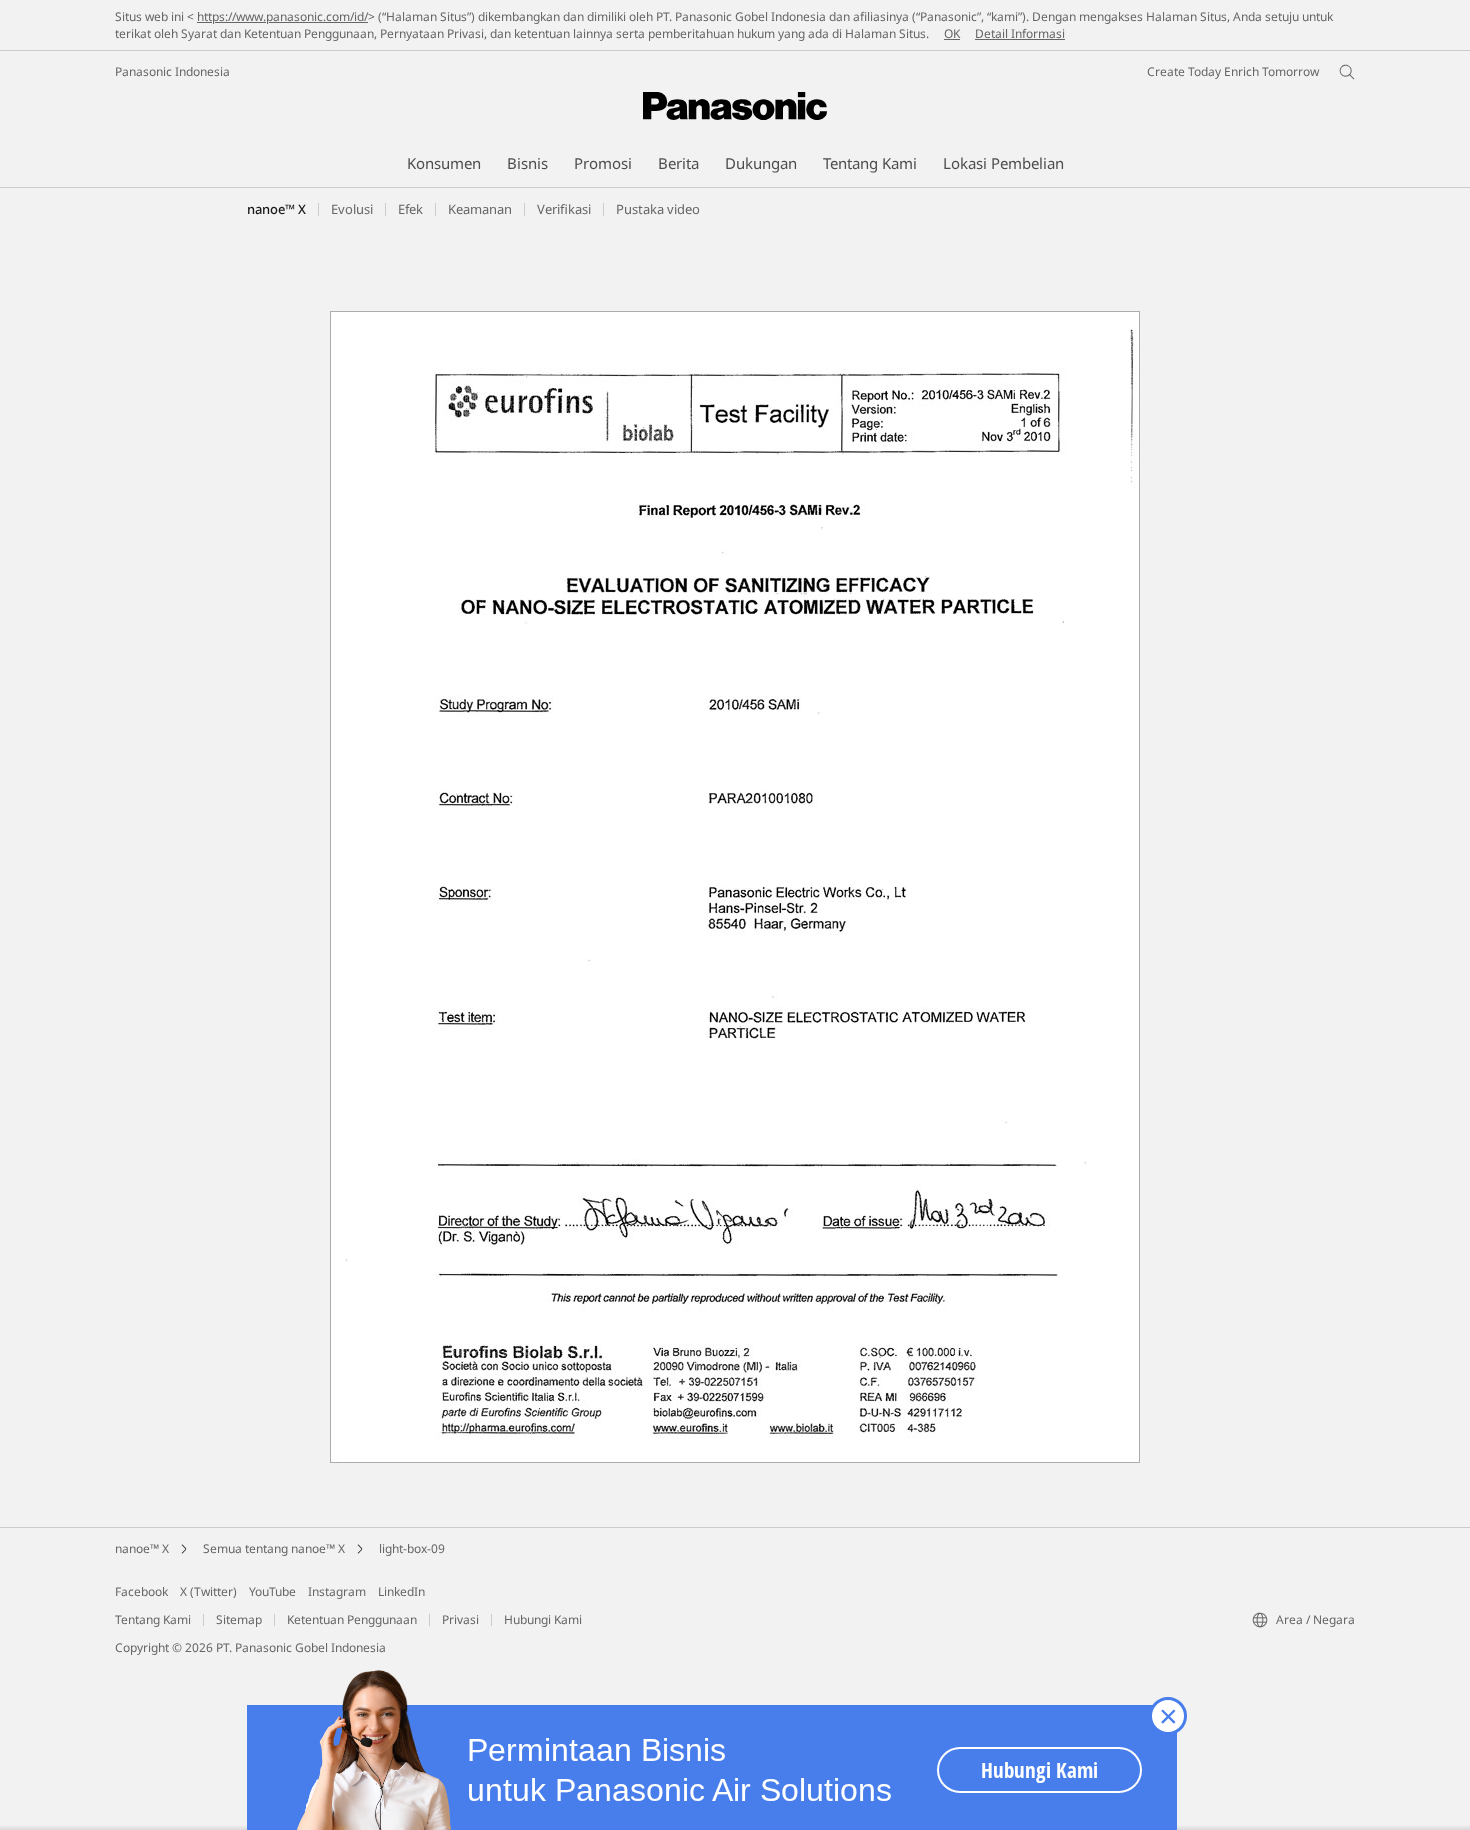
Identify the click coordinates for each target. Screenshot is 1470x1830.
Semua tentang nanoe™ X (274, 1548)
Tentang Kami (153, 1619)
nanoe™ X (276, 209)
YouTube (272, 1591)
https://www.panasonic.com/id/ (282, 16)
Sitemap (239, 1619)
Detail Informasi (1020, 33)
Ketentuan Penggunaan (352, 1619)
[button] (410, 209)
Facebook (141, 1591)
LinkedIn (401, 1591)
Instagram (337, 1591)
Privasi (460, 1619)
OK (952, 33)
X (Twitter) (208, 1591)
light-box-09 (412, 1548)
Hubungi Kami (543, 1619)
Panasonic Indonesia (172, 71)
